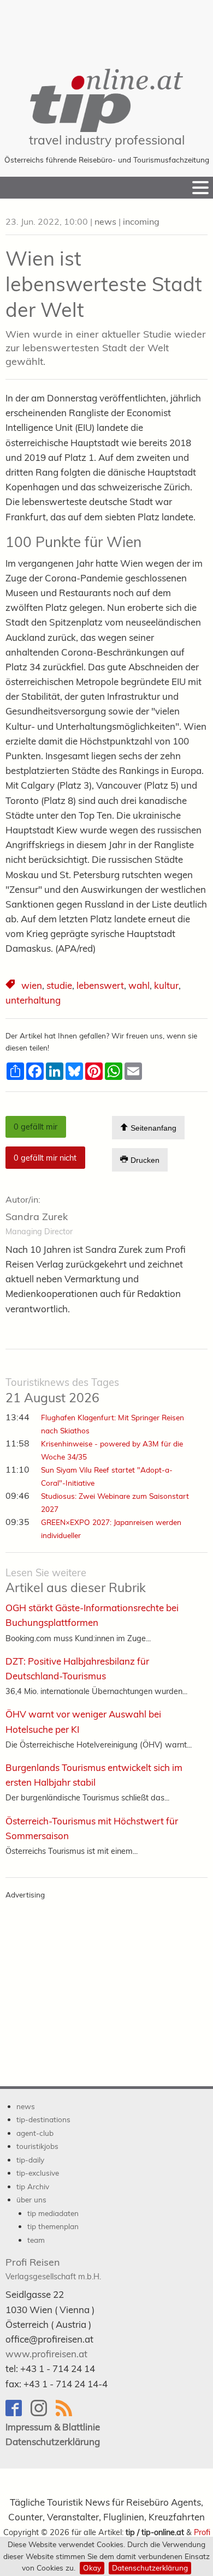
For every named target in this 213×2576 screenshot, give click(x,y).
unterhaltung (33, 1000)
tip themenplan (53, 2226)
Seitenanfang (152, 1128)
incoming (141, 221)
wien (32, 985)
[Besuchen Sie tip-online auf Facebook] (18, 2413)
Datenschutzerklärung (150, 2568)
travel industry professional (107, 140)
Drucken (144, 1160)
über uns (31, 2199)
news (105, 221)
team (36, 2240)
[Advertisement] (106, 27)
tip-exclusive (38, 2173)
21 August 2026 (62, 1391)
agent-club (35, 2133)
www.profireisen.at (46, 2354)
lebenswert (100, 985)
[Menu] (200, 188)
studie (59, 985)
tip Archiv (33, 2186)
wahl (139, 985)
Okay (92, 2568)
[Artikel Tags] (11, 986)
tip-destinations (43, 2119)
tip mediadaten (53, 2213)
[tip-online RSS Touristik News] (67, 2413)
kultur (166, 985)
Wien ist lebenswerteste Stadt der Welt (104, 284)
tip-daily (30, 2160)
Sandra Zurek (37, 1217)
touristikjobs (37, 2146)
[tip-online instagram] (43, 2413)
